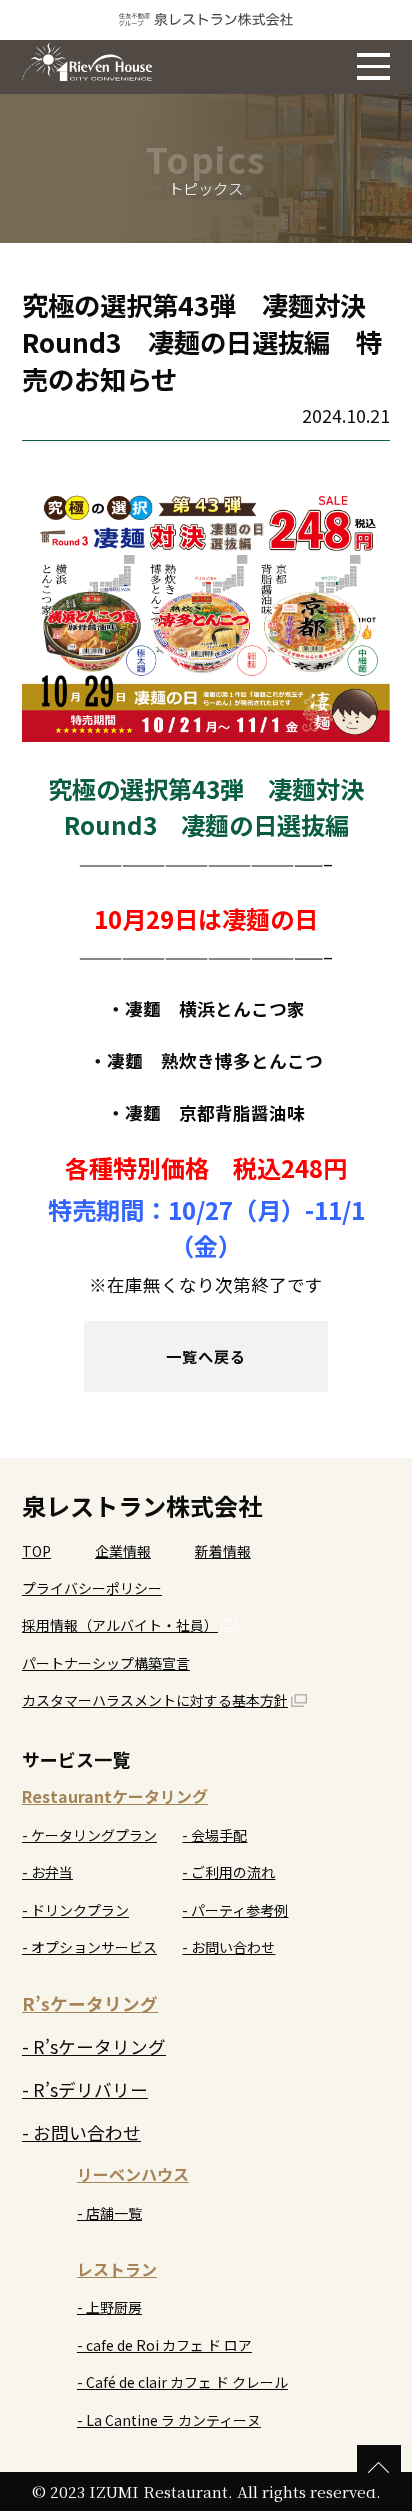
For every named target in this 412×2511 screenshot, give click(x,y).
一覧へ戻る (206, 1356)
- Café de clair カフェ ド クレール (182, 2382)
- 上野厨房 (109, 2307)
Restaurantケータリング (115, 1796)
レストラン (117, 2269)
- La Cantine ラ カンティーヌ (169, 2420)
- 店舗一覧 (109, 2213)
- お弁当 (47, 1872)
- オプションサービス (89, 1947)
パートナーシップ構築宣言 (106, 1663)
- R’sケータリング (94, 2046)
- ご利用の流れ (228, 1872)
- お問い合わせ (228, 1947)
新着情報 (223, 1551)
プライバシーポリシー (92, 1588)
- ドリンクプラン (75, 1910)
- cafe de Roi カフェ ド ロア (164, 2345)
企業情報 (123, 1551)
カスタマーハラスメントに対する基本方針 (155, 1700)
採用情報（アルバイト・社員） (120, 1625)
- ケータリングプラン (89, 1835)
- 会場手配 (214, 1835)
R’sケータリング (90, 2003)
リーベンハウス (133, 2174)
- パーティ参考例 (235, 1910)
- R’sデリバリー (85, 2089)
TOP (36, 1551)
